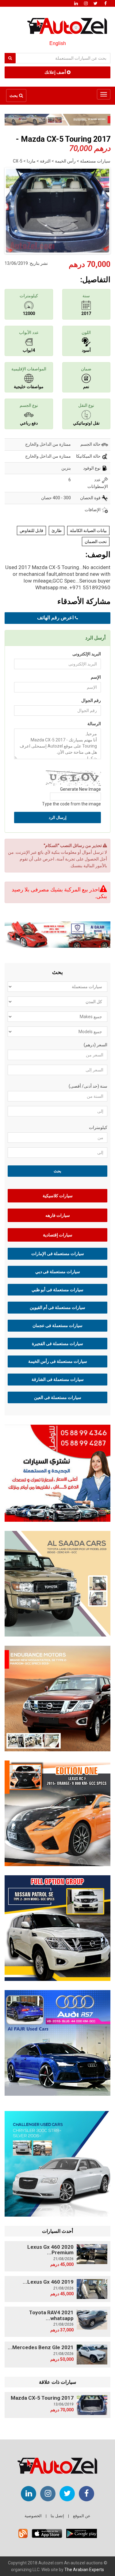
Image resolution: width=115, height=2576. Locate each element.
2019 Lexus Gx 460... (48, 2282)
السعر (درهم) (96, 1045)
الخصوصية (33, 2516)
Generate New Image (80, 789)
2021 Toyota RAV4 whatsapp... (51, 2315)
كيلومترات (98, 1127)
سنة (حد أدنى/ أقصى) (88, 1086)
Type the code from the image (71, 804)
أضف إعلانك (56, 72)
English (58, 43)
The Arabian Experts (84, 2570)
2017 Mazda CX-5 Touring (42, 2398)
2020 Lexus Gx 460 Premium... (50, 2250)
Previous (13, 209)
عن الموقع (82, 2516)
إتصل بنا (57, 2516)
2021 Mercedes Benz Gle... (41, 2347)
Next (102, 209)
